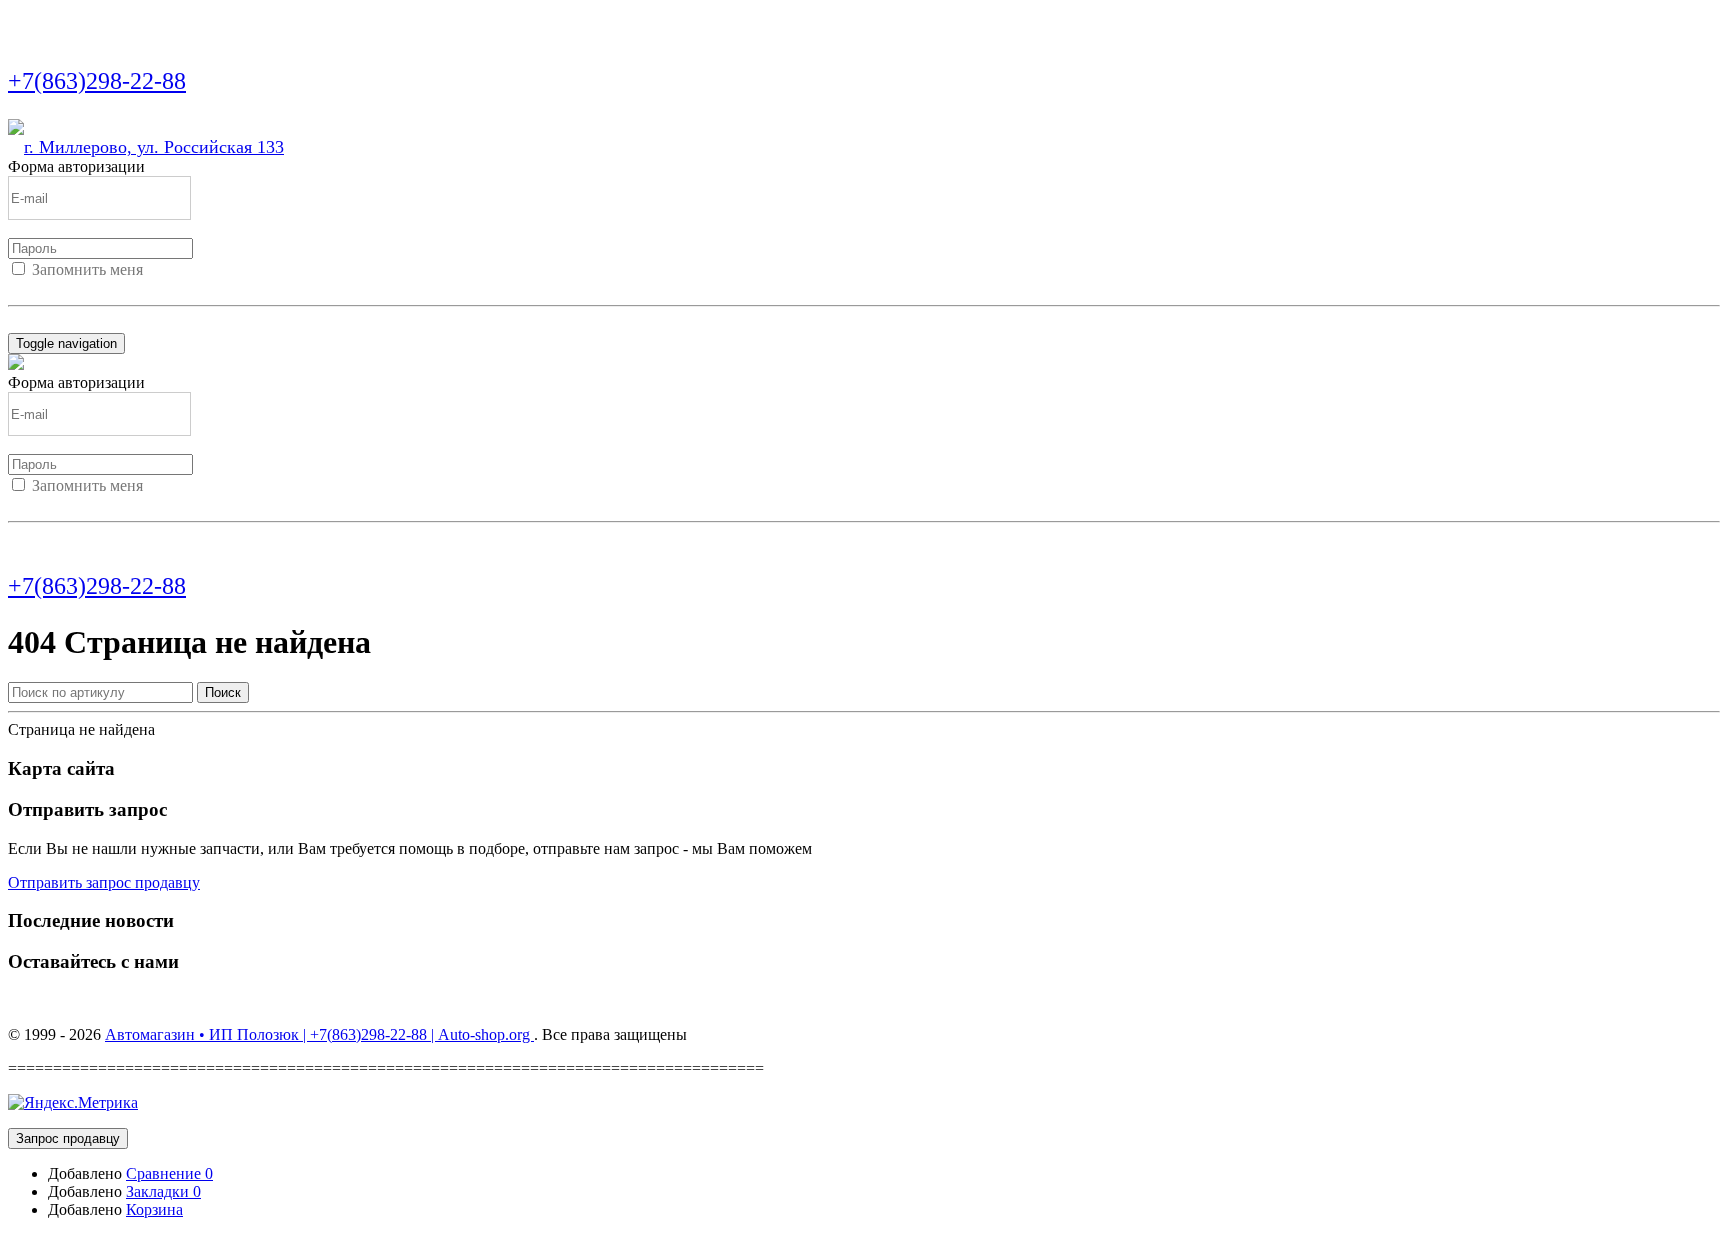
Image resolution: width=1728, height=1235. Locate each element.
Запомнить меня (87, 269)
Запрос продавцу (68, 1138)
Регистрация (99, 287)
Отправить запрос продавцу (104, 882)
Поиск (223, 692)
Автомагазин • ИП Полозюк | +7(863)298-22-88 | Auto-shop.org (319, 1034)
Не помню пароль (69, 323)
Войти (30, 287)
